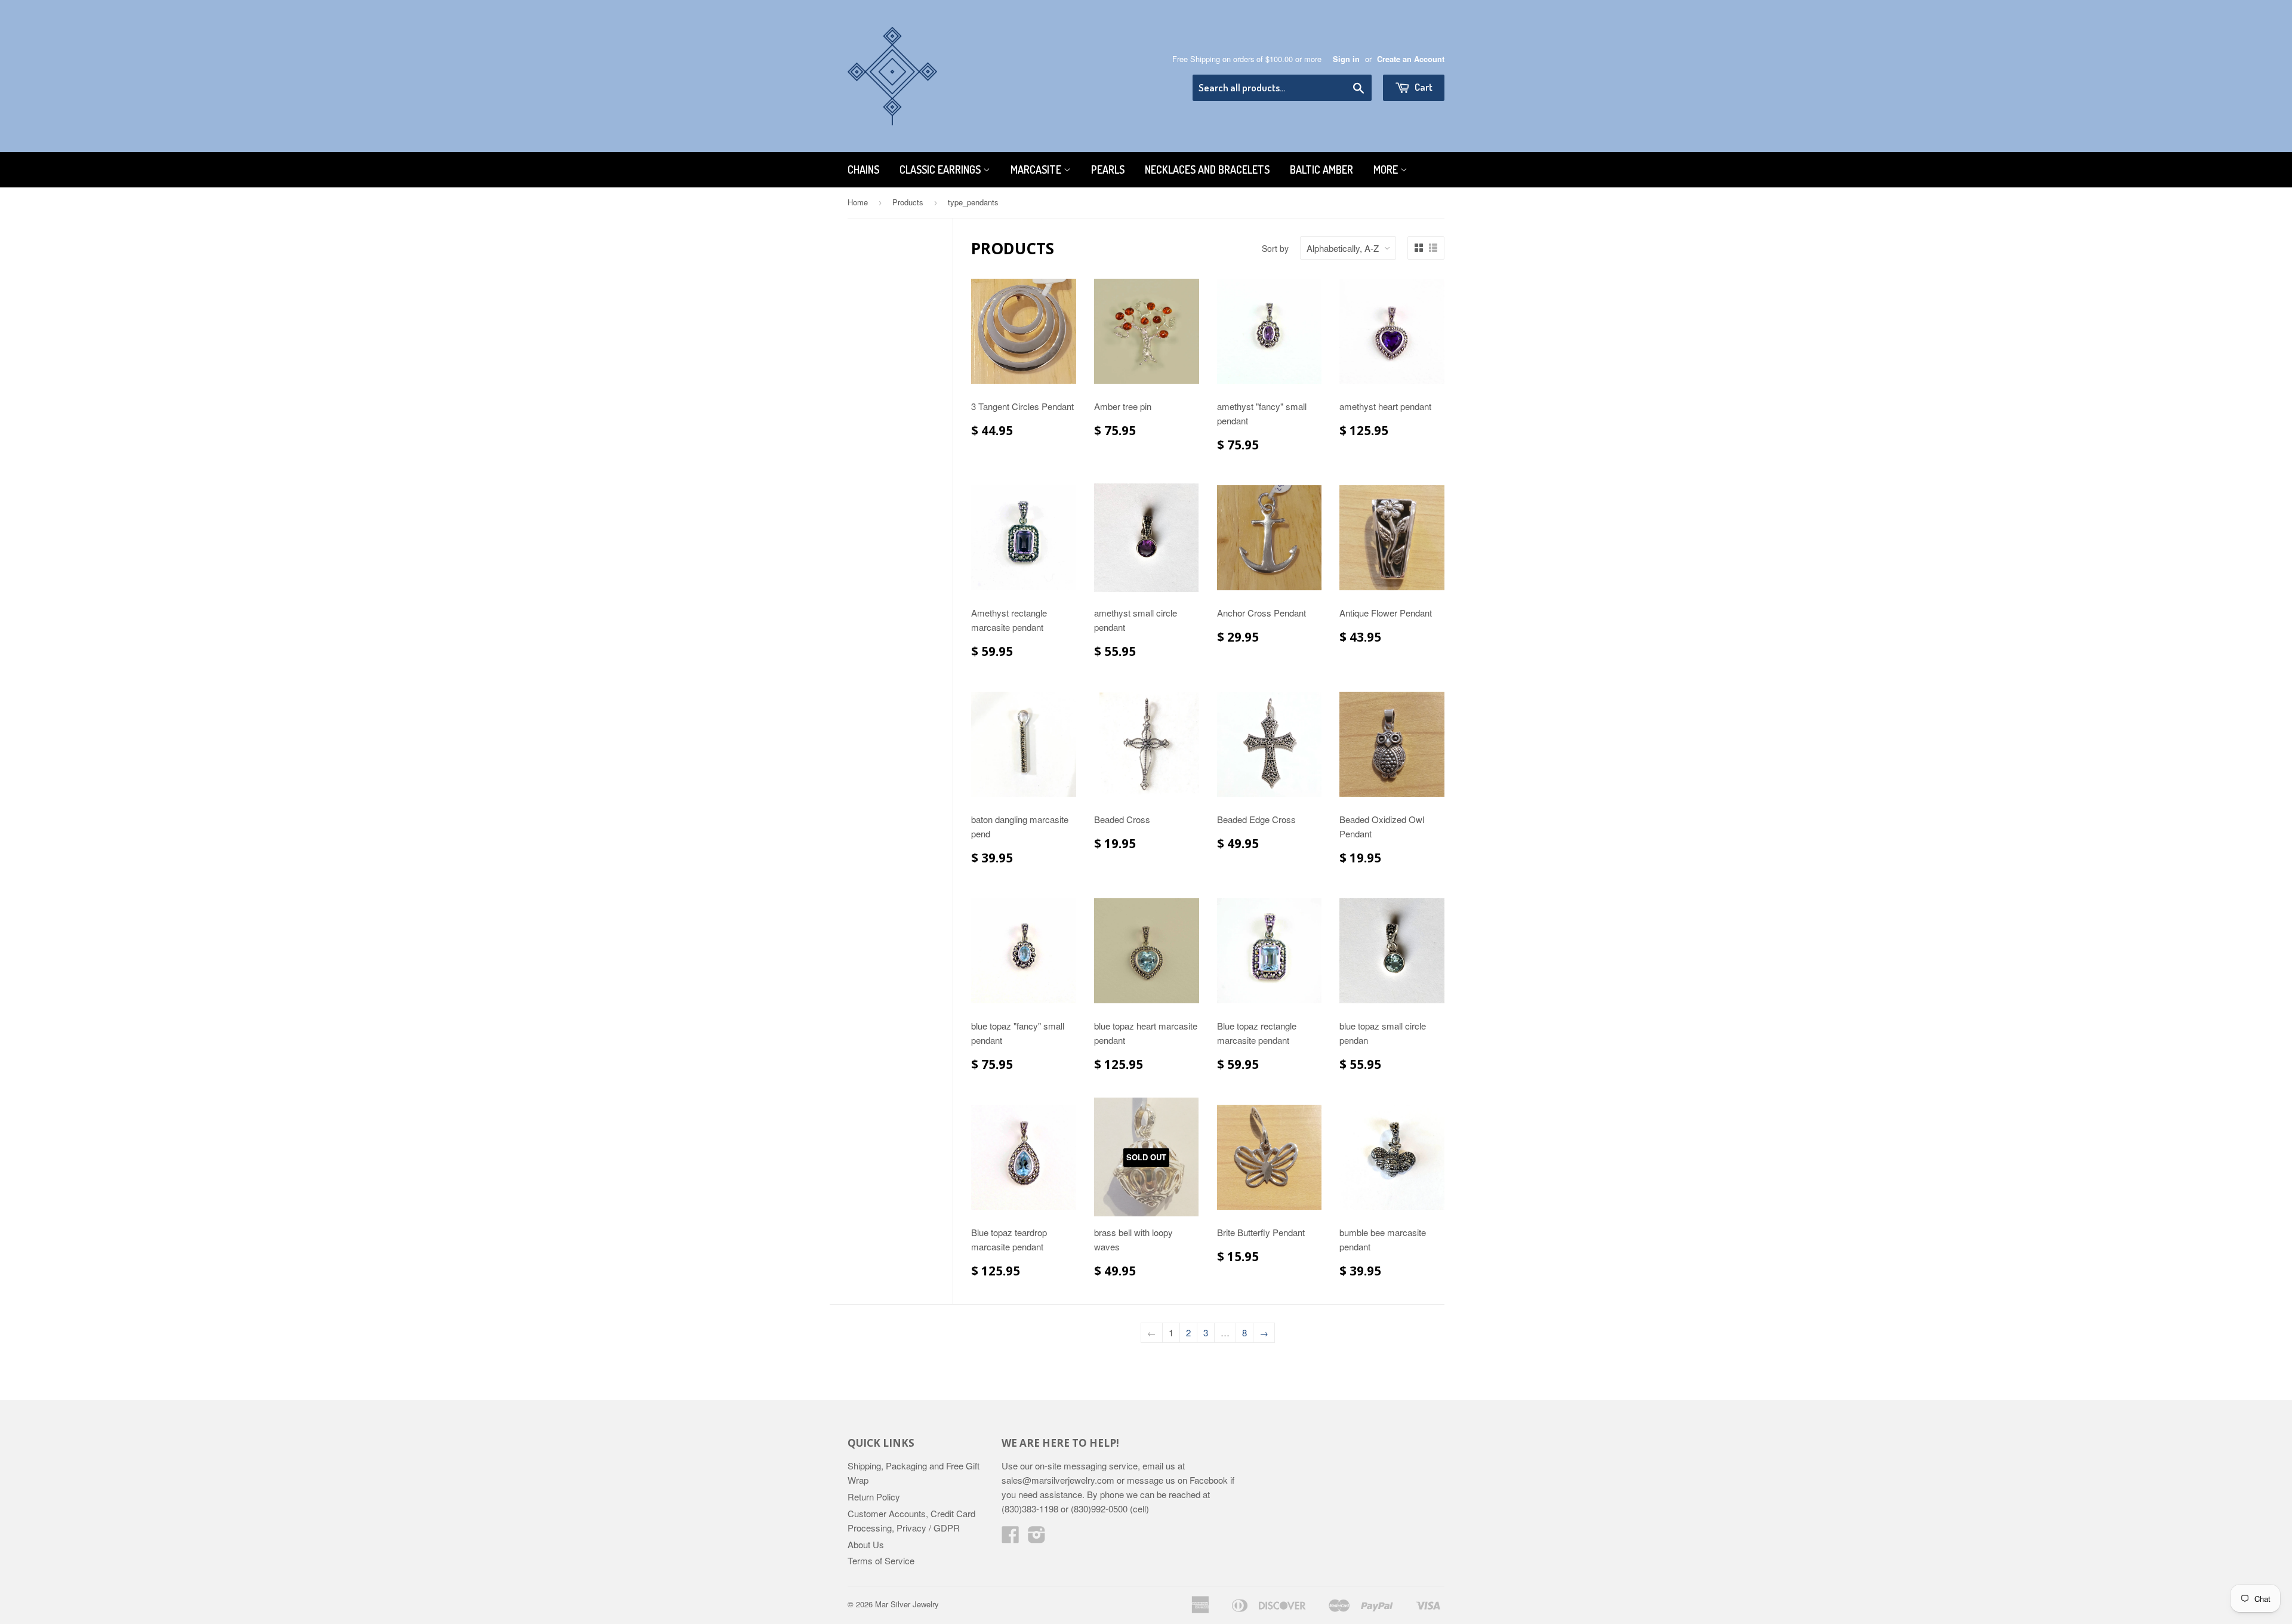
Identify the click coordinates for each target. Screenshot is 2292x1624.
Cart (1423, 87)
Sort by (1275, 248)
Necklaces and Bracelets (1207, 170)
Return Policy (874, 1497)
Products (908, 202)
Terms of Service (881, 1560)
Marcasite (1037, 170)
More (1387, 170)
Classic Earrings (941, 170)
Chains (863, 170)
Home (858, 202)
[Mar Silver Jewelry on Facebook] (1011, 1538)
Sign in (1346, 59)
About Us (866, 1544)
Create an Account (1411, 59)
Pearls (1108, 170)
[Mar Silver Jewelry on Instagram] (1037, 1538)
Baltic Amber (1321, 170)
